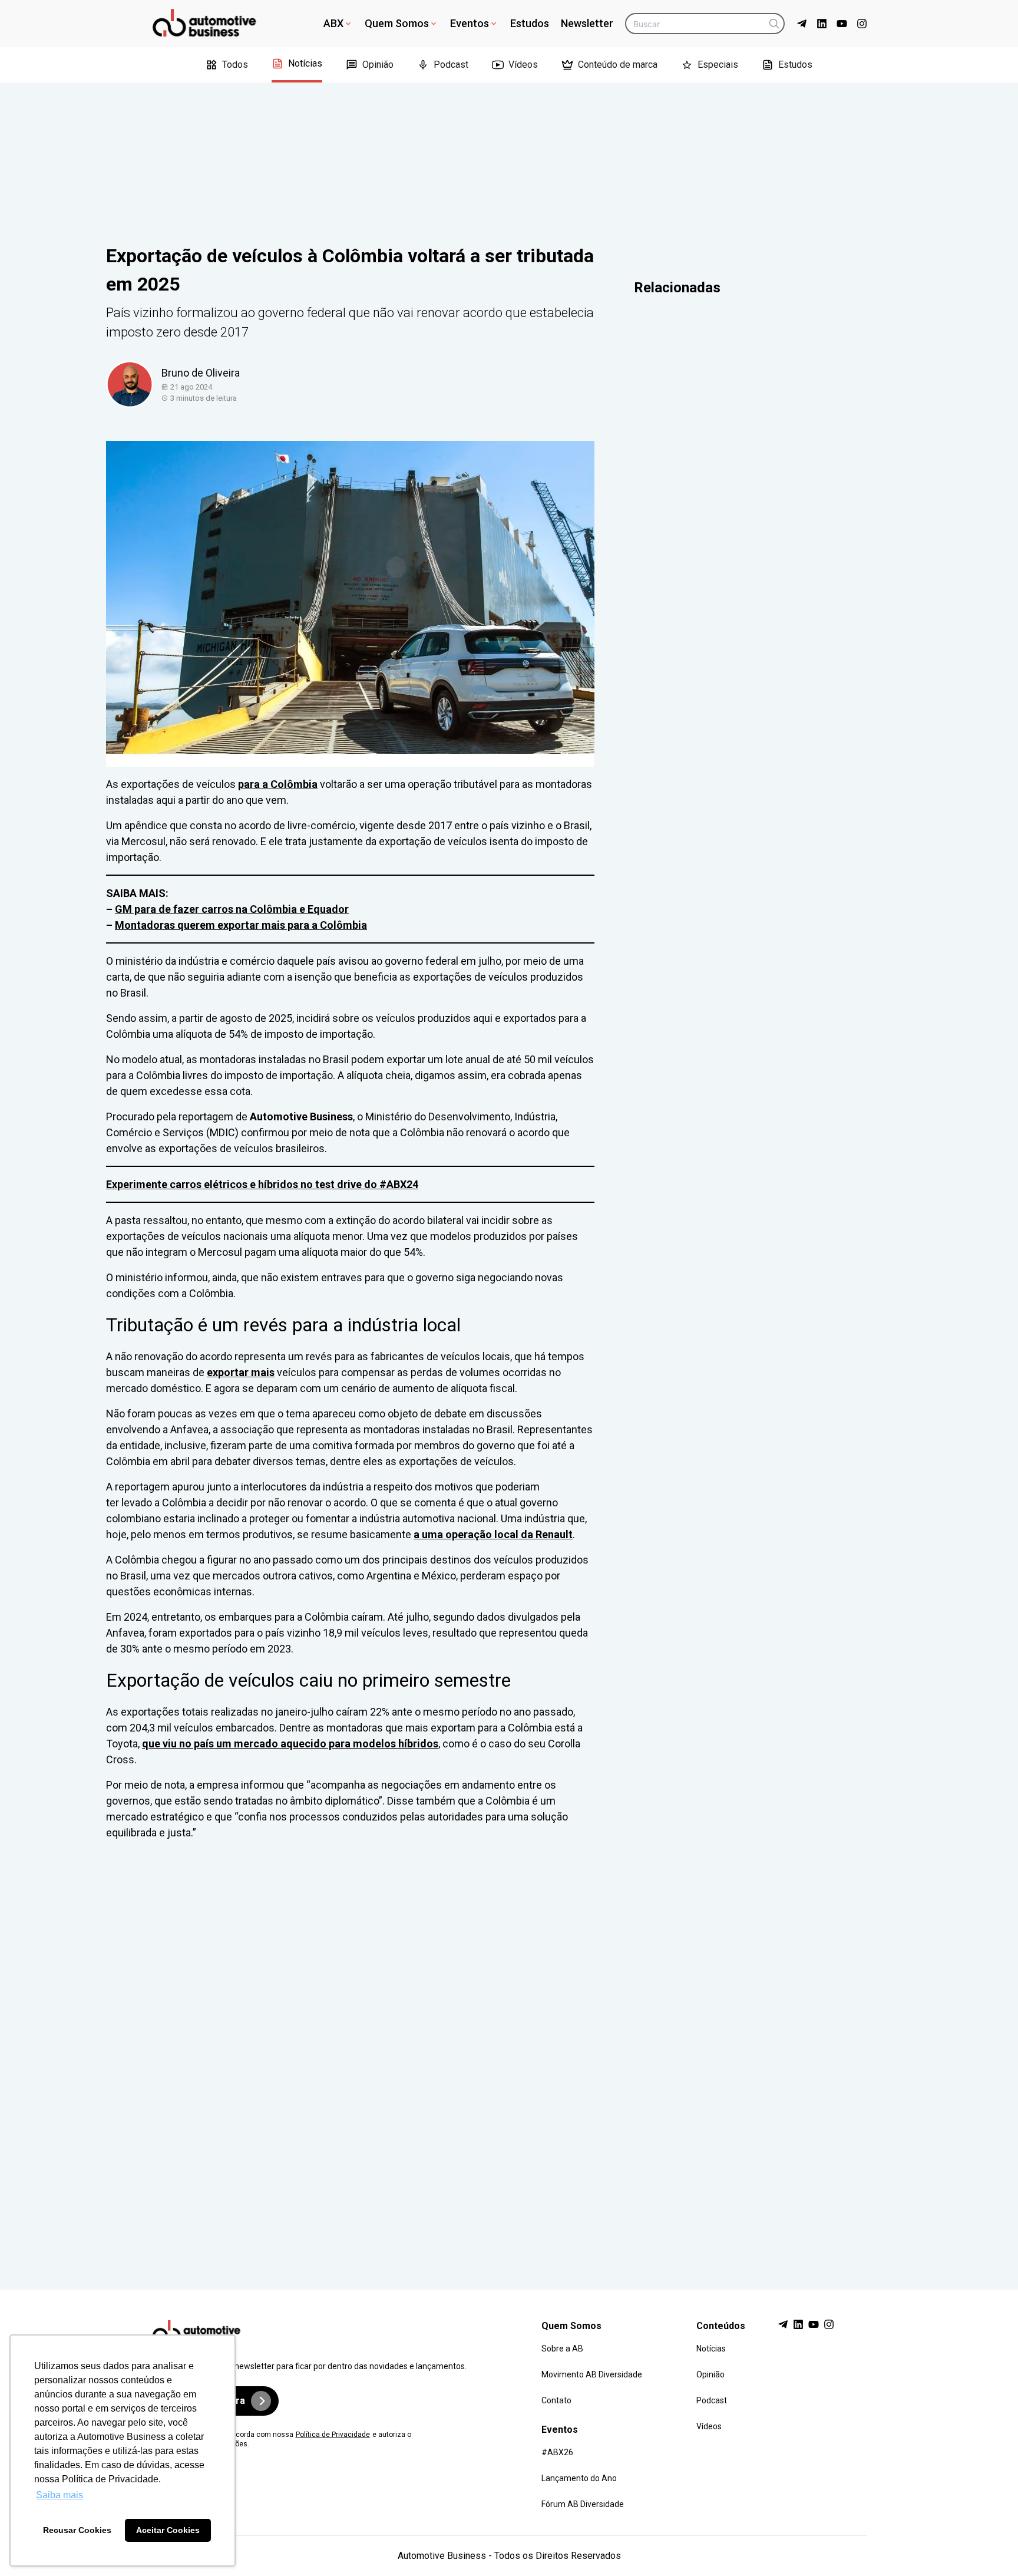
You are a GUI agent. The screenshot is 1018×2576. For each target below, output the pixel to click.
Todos (235, 65)
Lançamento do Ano (579, 2478)
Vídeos (523, 65)
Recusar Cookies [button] (77, 2530)
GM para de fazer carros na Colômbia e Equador (232, 909)
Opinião (378, 65)
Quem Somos (397, 23)
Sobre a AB (562, 2349)
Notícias (305, 63)
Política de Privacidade (333, 2435)
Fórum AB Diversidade (583, 2504)
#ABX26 (557, 2452)
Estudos (530, 23)
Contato (556, 2400)
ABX (333, 23)
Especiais (718, 65)
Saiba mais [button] (60, 2495)
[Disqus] (509, 2054)
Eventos (470, 23)
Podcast (451, 65)
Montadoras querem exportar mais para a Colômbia (241, 925)
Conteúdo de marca (618, 65)
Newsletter (587, 23)
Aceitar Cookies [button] (168, 2530)
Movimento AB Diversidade (592, 2374)
